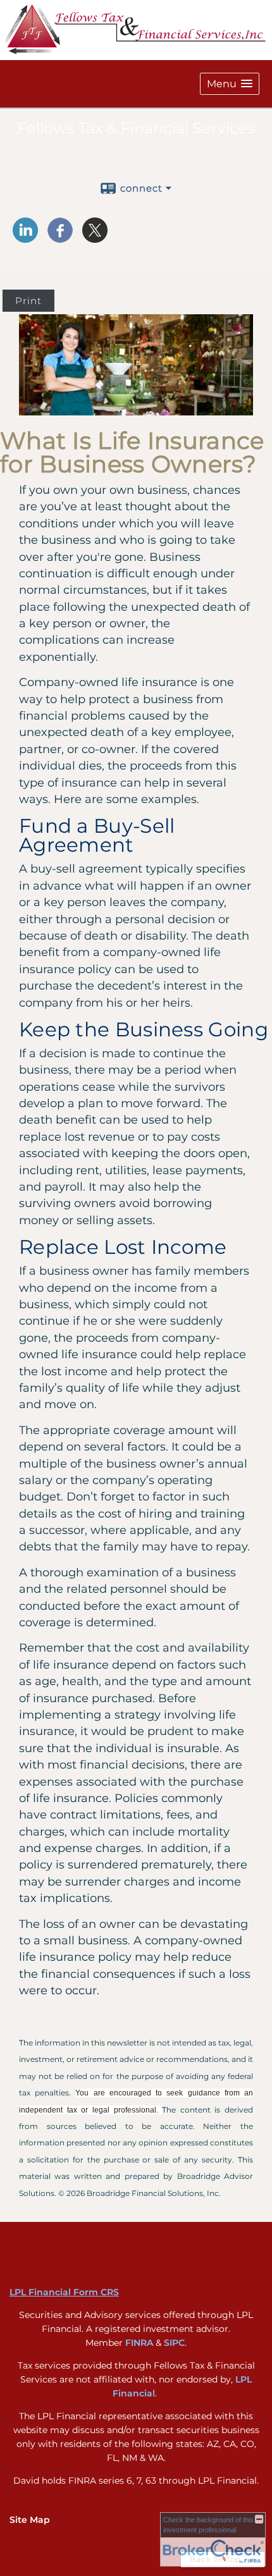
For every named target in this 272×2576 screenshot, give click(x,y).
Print (28, 301)
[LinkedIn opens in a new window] (25, 238)
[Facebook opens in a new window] (60, 238)
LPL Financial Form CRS (64, 2292)
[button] (230, 84)
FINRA (139, 2343)
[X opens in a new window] (95, 238)
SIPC (174, 2343)
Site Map (30, 2520)
